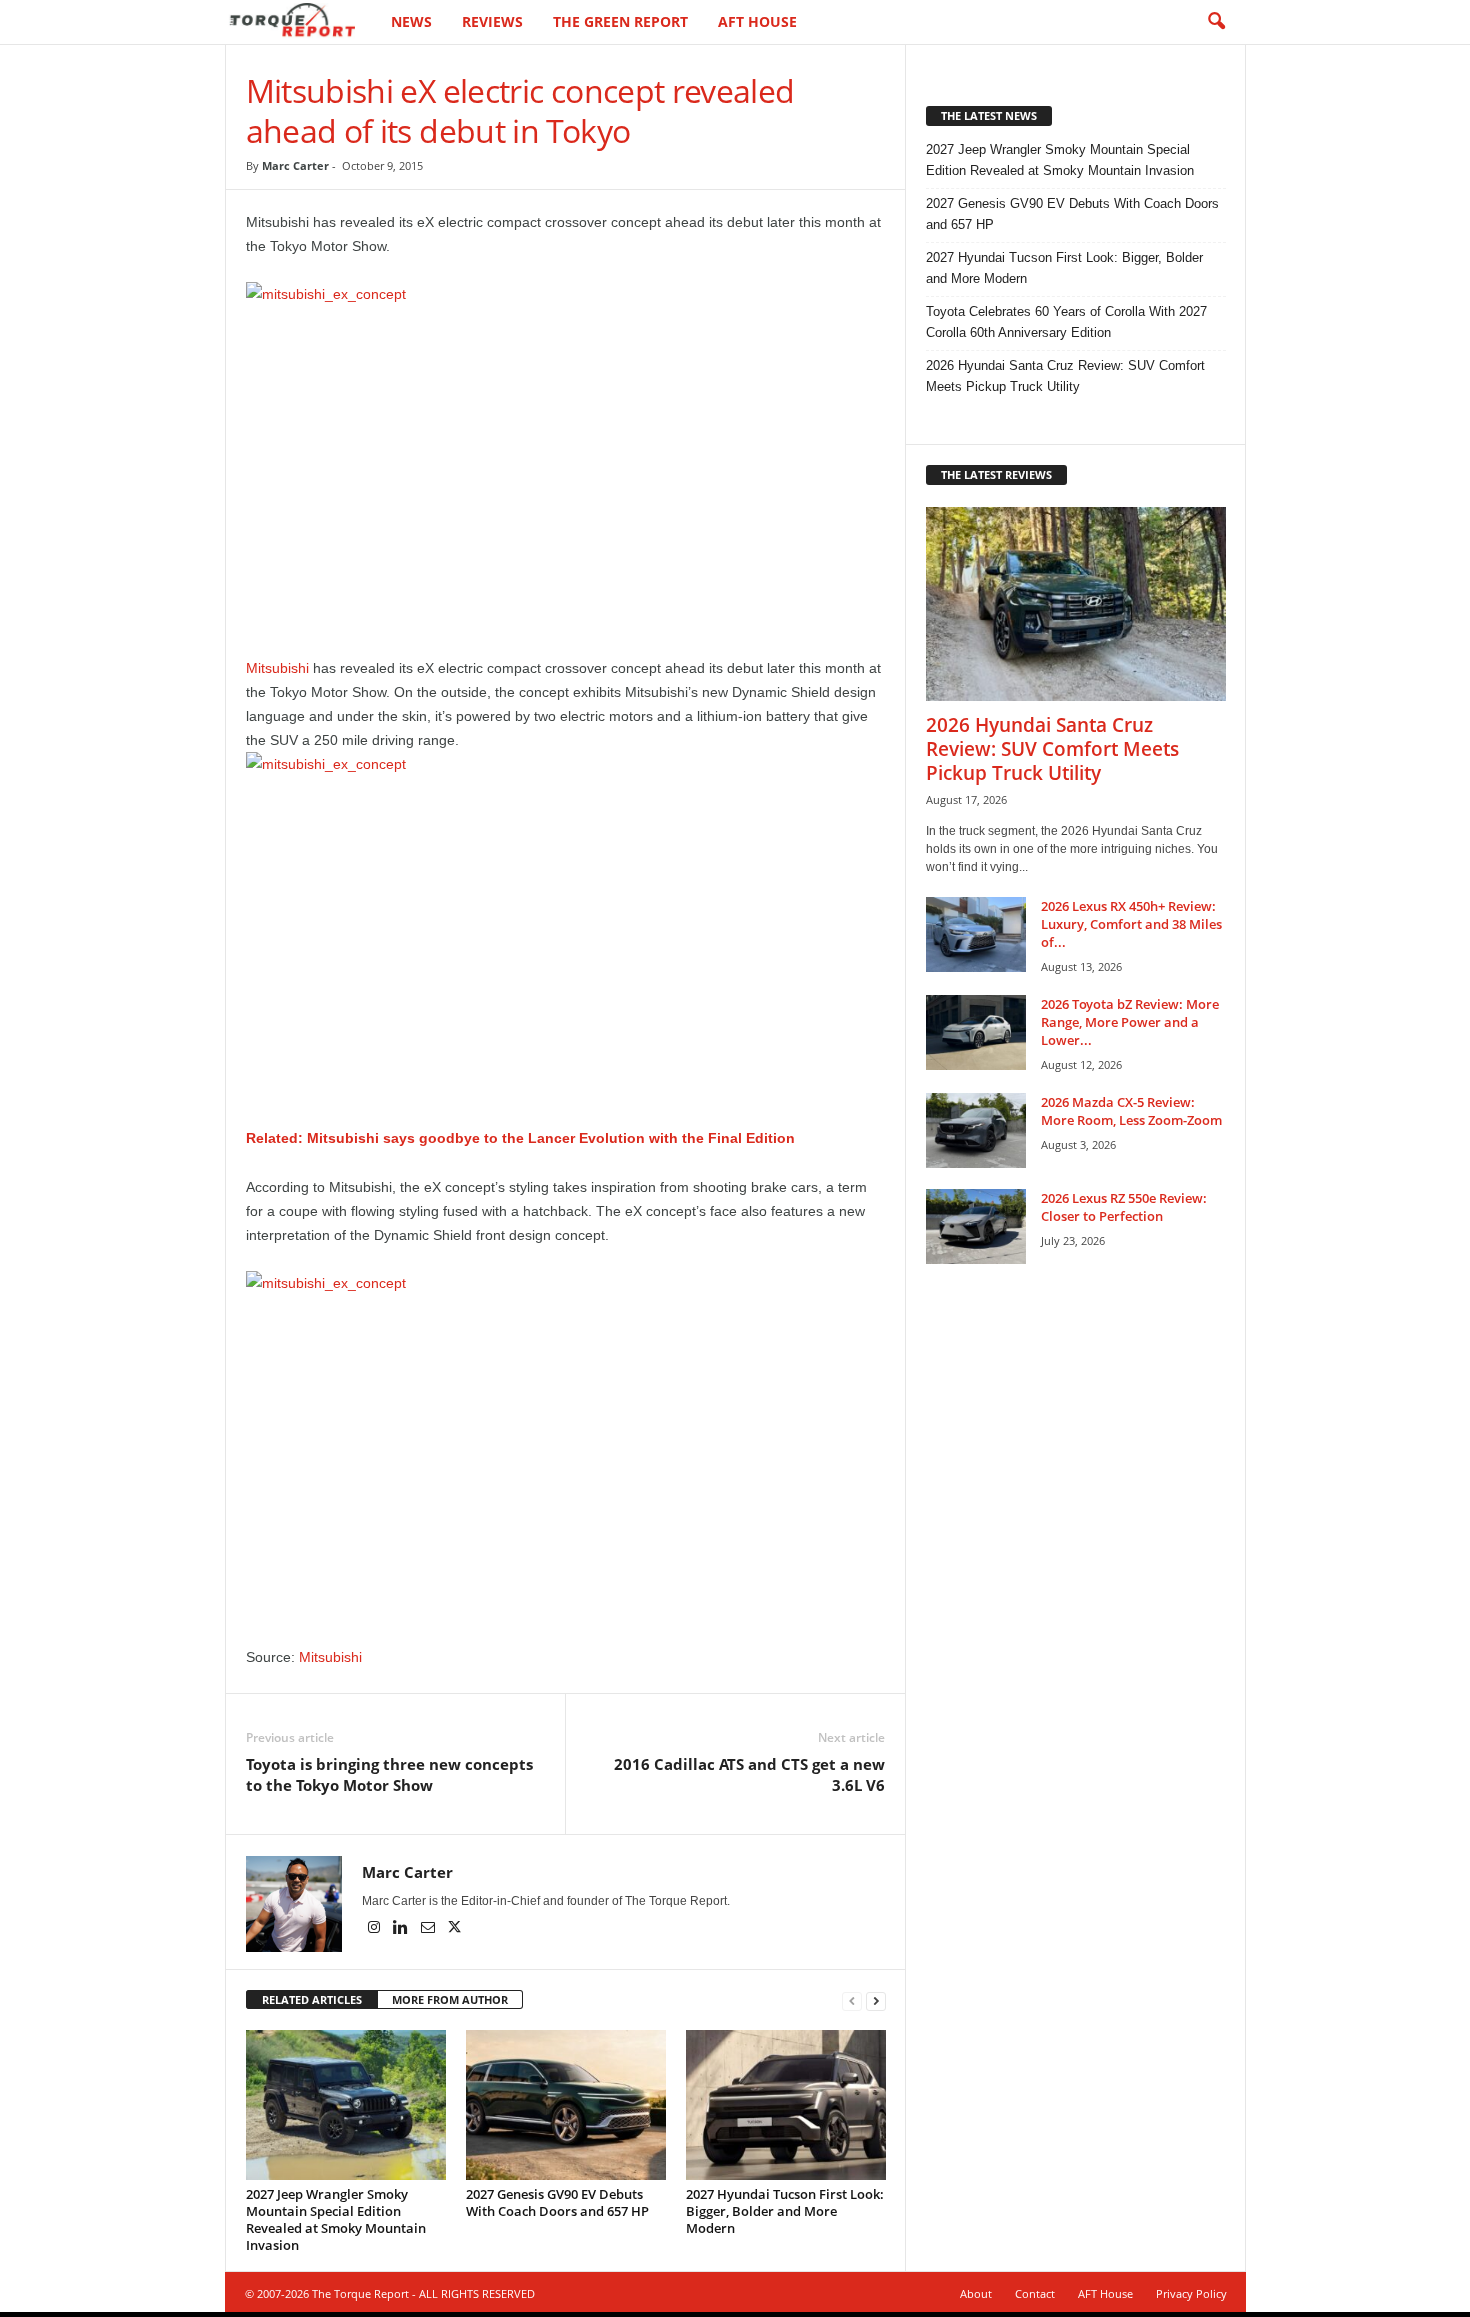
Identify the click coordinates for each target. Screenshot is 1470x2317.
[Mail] (429, 1929)
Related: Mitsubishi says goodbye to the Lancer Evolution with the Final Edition (520, 1138)
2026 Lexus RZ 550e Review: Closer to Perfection (1124, 1207)
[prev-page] (852, 2000)
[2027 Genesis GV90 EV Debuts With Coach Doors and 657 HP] (566, 2105)
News (411, 21)
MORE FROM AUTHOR (450, 1999)
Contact (1035, 2293)
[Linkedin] (402, 1929)
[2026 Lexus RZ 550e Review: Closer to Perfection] (976, 1226)
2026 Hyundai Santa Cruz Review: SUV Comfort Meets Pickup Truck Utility (1065, 376)
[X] (455, 1929)
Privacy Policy (1191, 2293)
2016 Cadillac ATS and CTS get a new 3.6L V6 (749, 1774)
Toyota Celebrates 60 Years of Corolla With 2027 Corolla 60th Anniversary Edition (1066, 322)
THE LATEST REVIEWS (996, 474)
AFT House (757, 21)
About (976, 2293)
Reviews (492, 21)
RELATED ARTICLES (312, 1999)
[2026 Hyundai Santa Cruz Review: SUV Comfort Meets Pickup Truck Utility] (1076, 604)
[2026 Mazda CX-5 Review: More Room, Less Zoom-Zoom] (976, 1130)
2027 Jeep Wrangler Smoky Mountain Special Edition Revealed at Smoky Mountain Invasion (336, 2219)
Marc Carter (295, 165)
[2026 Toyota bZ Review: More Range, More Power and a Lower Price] (976, 1032)
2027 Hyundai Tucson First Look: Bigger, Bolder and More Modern (785, 2211)
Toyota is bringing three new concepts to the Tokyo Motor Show (389, 1774)
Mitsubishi (277, 668)
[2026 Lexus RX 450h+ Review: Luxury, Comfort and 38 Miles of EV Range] (976, 934)
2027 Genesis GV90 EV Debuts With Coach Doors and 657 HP (557, 2202)
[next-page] (876, 2000)
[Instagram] (375, 1929)
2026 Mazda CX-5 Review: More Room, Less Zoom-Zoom (1131, 1111)
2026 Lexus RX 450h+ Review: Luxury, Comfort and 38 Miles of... (1131, 924)
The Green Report (620, 21)
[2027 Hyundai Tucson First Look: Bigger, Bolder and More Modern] (786, 2105)
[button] (1216, 22)
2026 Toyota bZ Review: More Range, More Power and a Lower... (1130, 1022)
